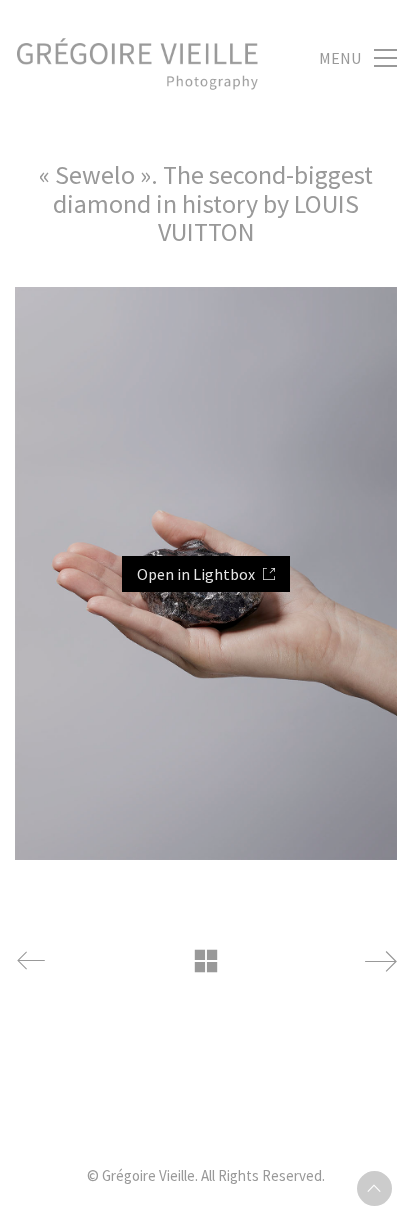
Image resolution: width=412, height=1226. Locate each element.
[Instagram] (204, 1111)
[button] (358, 58)
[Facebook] (254, 1111)
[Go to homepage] (137, 58)
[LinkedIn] (154, 1111)
